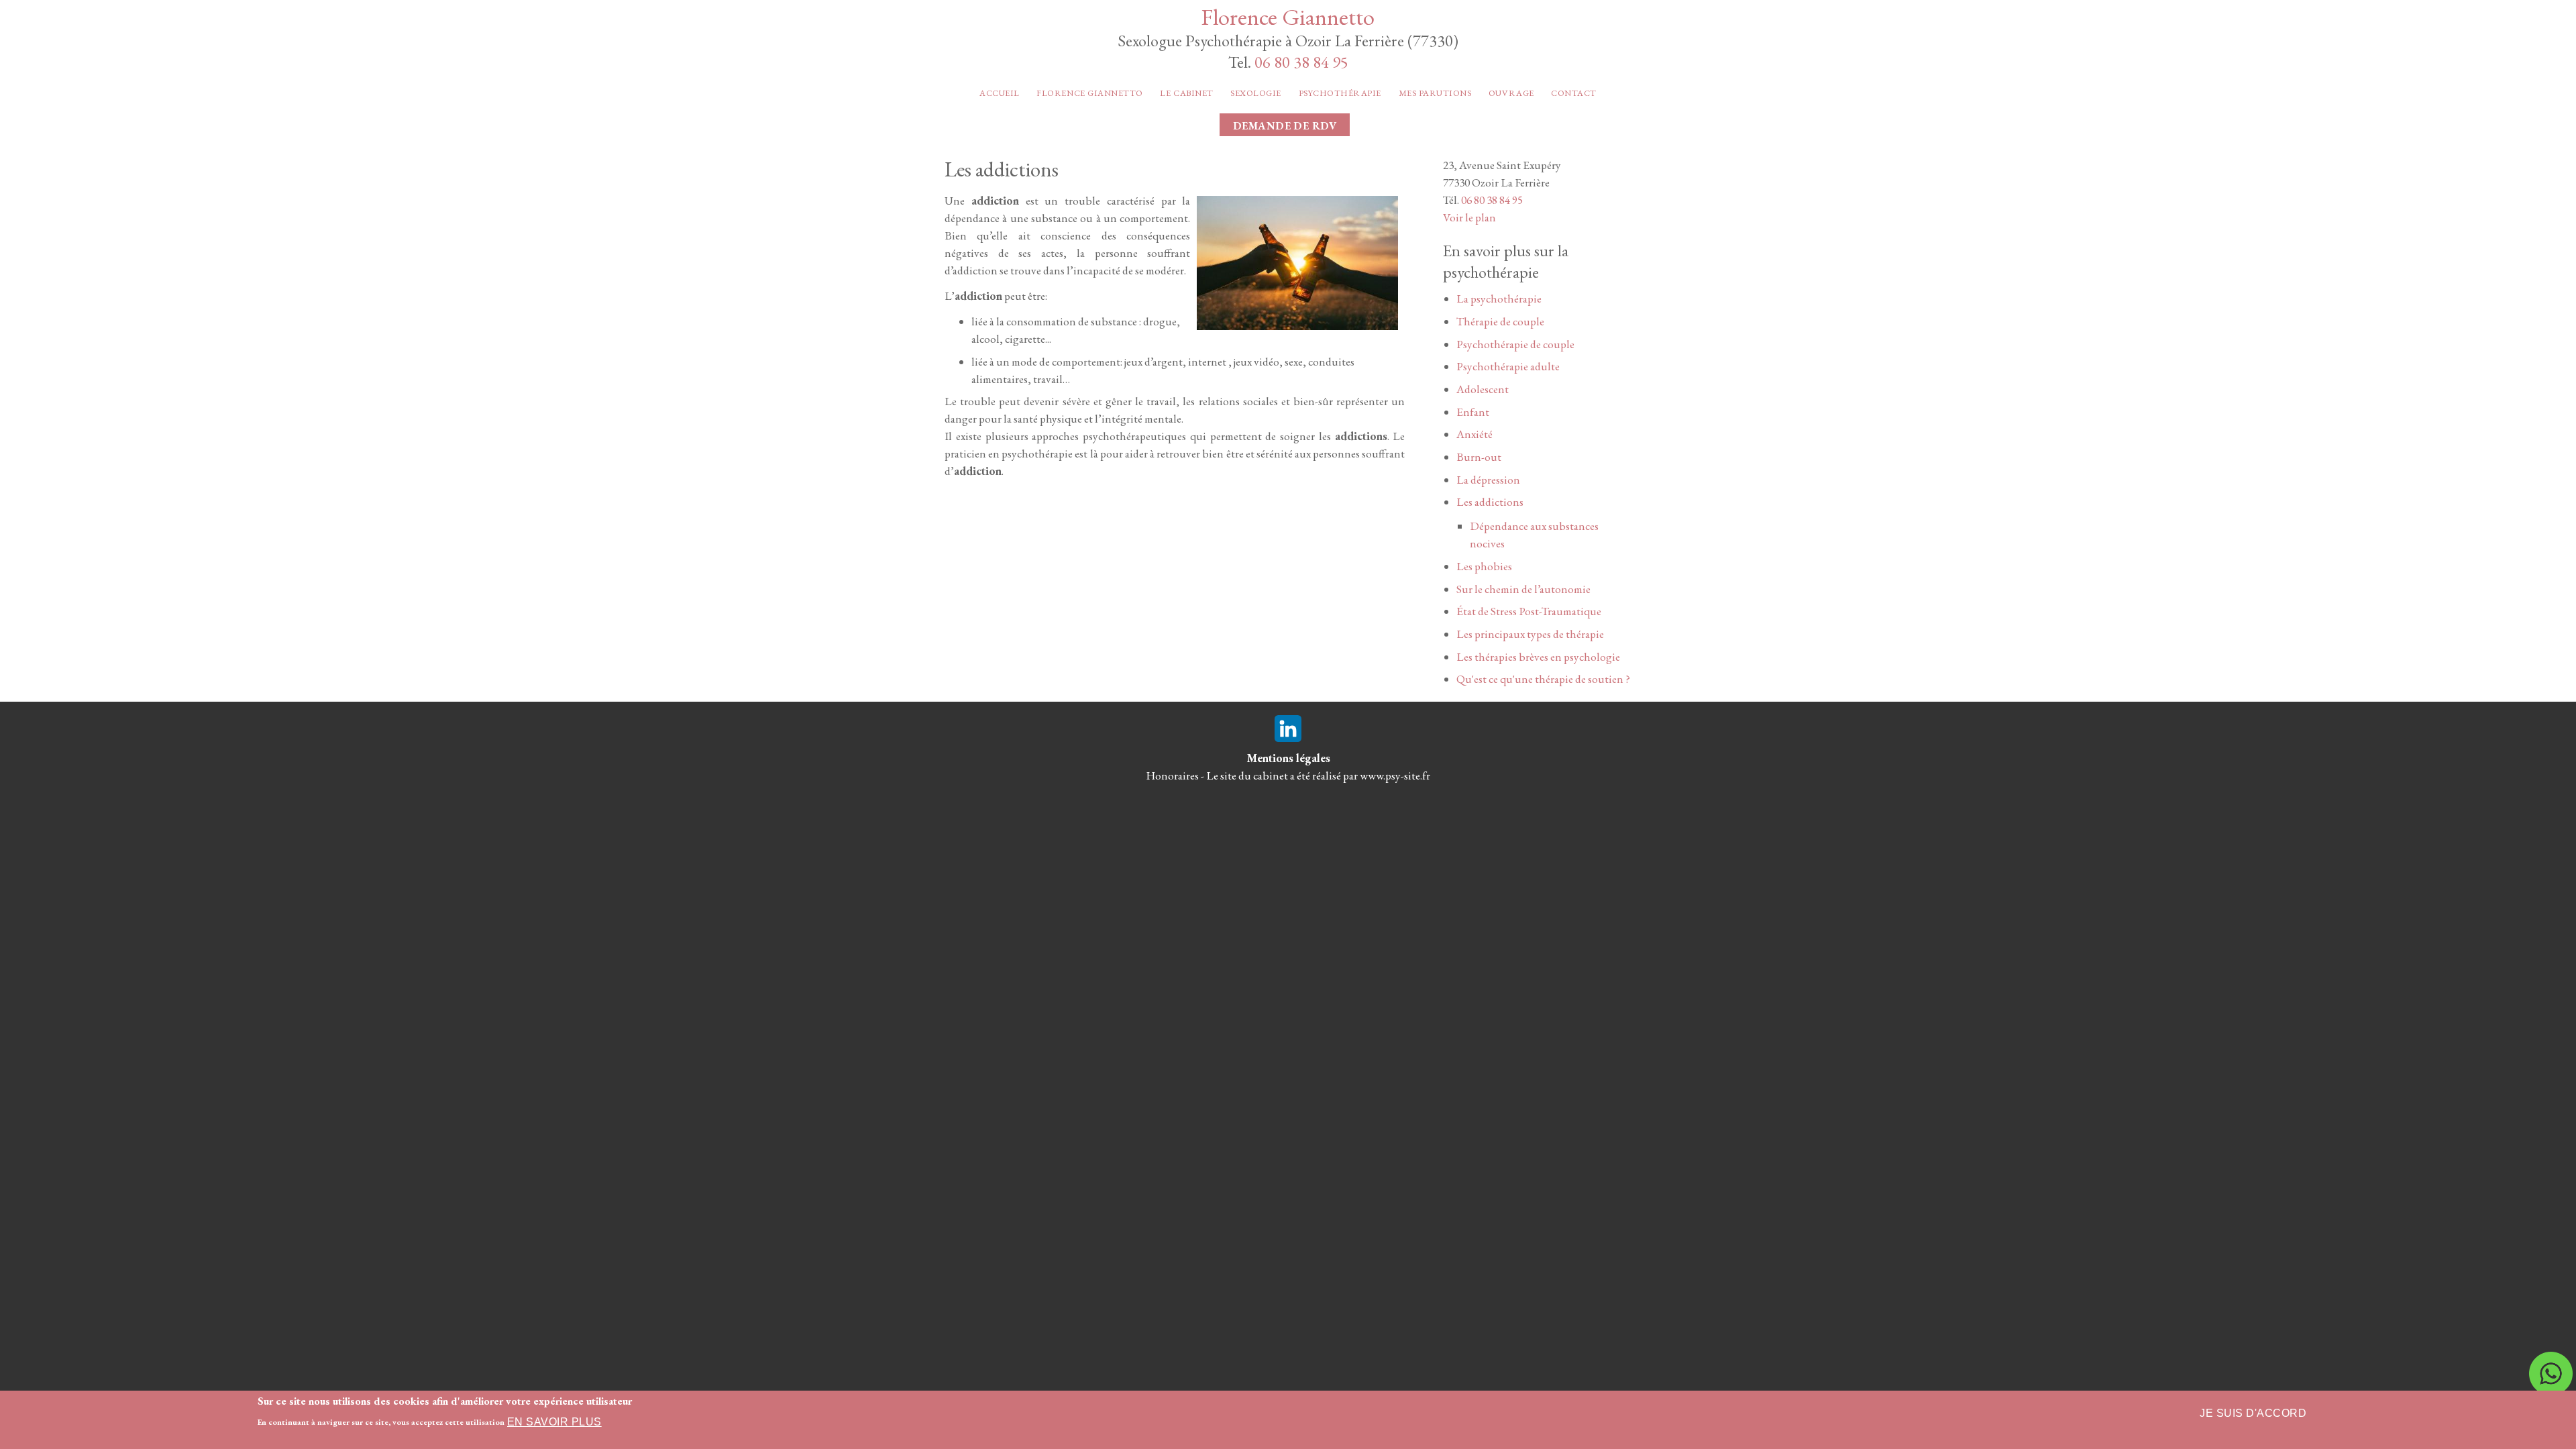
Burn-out (1479, 457)
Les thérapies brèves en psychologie (1538, 657)
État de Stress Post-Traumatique (1529, 611)
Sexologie (1256, 93)
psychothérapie (1340, 93)
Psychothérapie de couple (1515, 344)
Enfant (1473, 412)
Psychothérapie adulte (1508, 366)
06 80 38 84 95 (1301, 62)
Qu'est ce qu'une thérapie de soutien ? (1543, 679)
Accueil (1000, 93)
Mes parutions (1435, 93)
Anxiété (1474, 434)
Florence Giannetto (1288, 16)
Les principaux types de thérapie (1530, 634)
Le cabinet (1186, 93)
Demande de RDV (1285, 126)
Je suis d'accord (2253, 1413)
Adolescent (1483, 389)
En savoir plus (554, 1422)
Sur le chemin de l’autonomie (1523, 589)
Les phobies (1484, 566)
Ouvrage (1511, 93)
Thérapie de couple (1500, 321)
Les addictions (1490, 502)
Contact (1574, 93)
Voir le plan (1469, 217)
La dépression (1488, 480)
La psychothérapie (1499, 299)
